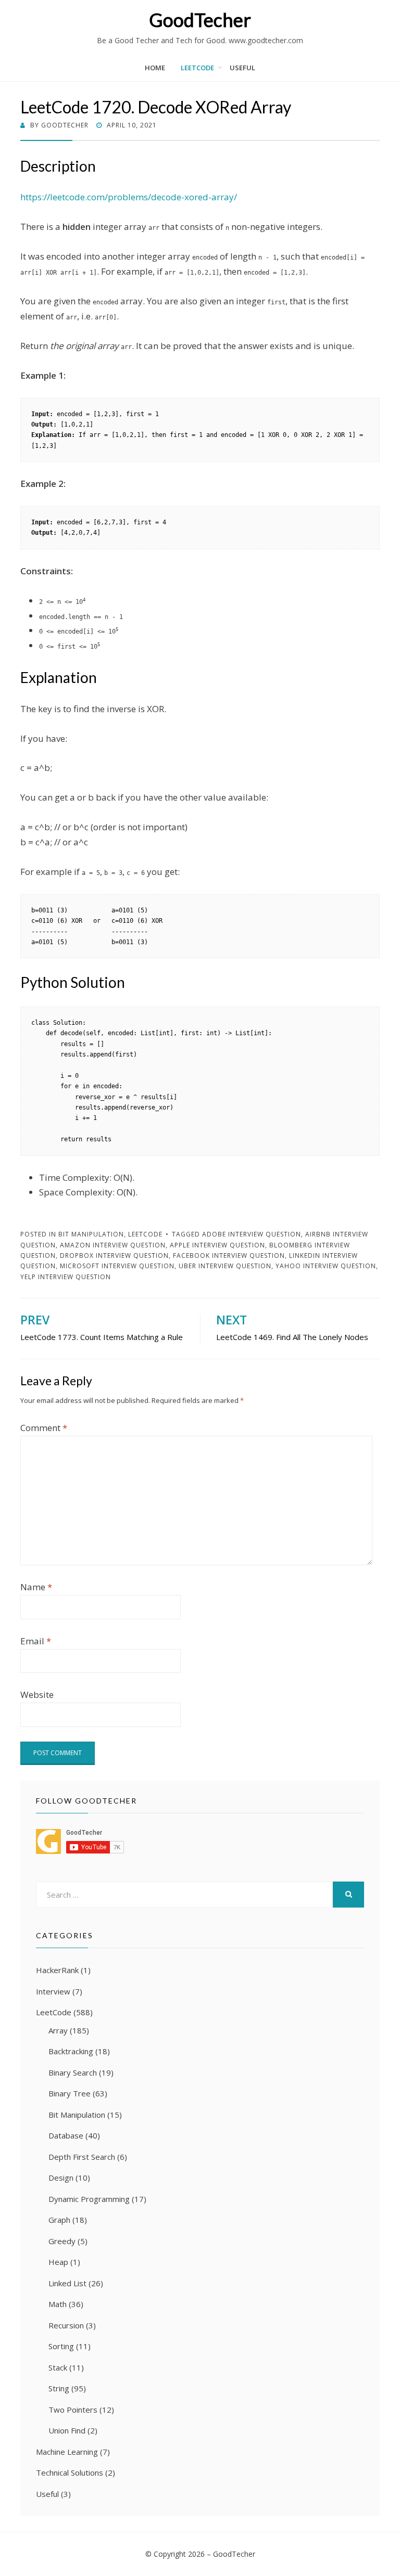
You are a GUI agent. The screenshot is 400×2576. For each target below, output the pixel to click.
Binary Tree (70, 2093)
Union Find (67, 2430)
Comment (44, 1428)
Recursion (66, 2325)
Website (37, 1695)
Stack (58, 2367)
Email (36, 1641)
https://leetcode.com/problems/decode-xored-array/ (129, 197)
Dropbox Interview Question (114, 1255)
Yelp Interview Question (66, 1277)
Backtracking (71, 2051)
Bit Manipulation (91, 1234)
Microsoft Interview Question (117, 1266)
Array (58, 2030)
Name (36, 1587)
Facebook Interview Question (229, 1255)
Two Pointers (73, 2410)
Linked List (67, 2283)
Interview (53, 1991)
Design (61, 2178)
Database (66, 2135)
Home (155, 68)
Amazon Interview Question (113, 1245)
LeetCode (197, 68)
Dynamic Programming (89, 2199)
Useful (242, 68)
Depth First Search (82, 2157)
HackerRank (57, 1970)
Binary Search (73, 2072)
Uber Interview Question (225, 1266)
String (59, 2388)
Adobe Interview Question (252, 1234)
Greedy (62, 2241)
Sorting (61, 2346)
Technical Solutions (70, 2472)
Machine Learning (67, 2452)
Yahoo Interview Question (326, 1266)
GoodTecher (200, 20)
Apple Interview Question (217, 1245)
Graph (59, 2220)
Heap (58, 2262)
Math (58, 2304)
